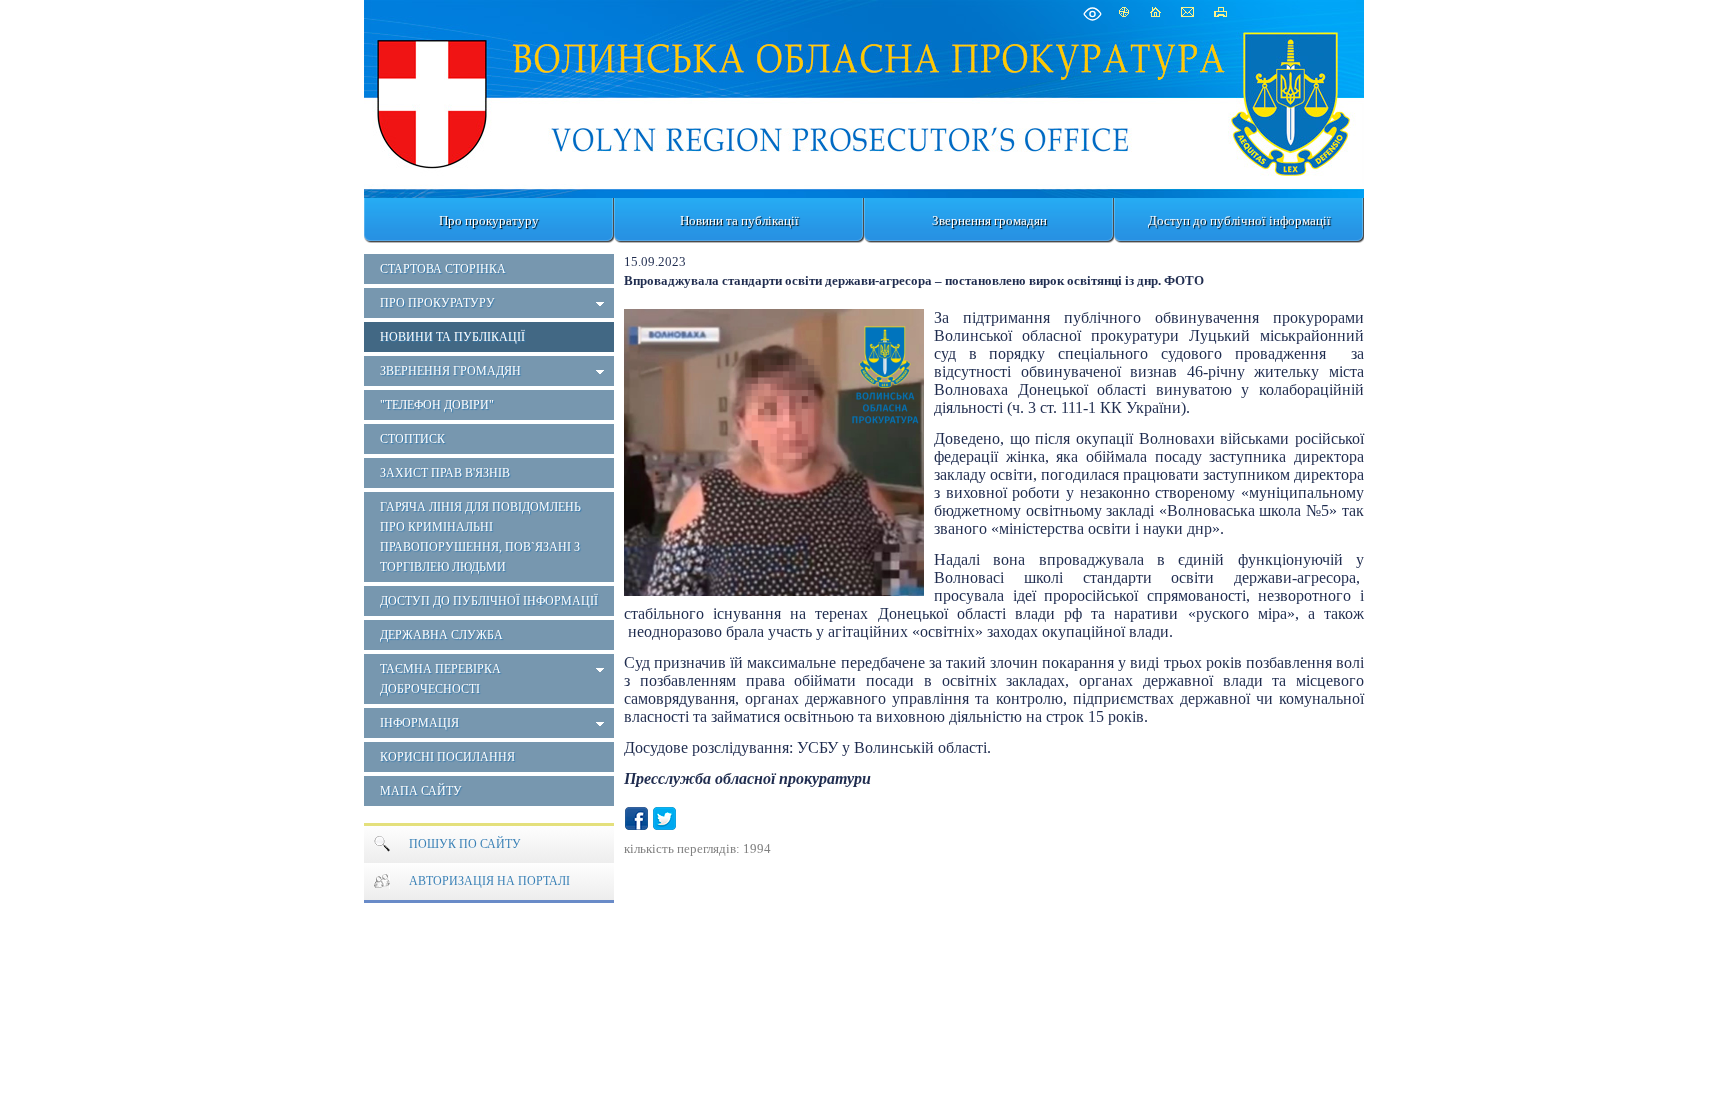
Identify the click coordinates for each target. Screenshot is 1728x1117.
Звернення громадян (989, 220)
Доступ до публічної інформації (1239, 220)
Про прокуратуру (489, 220)
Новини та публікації (739, 220)
